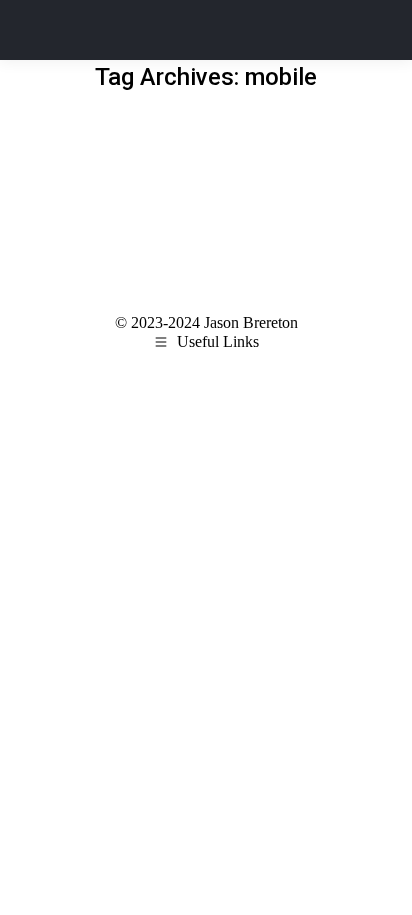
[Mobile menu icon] (368, 30)
